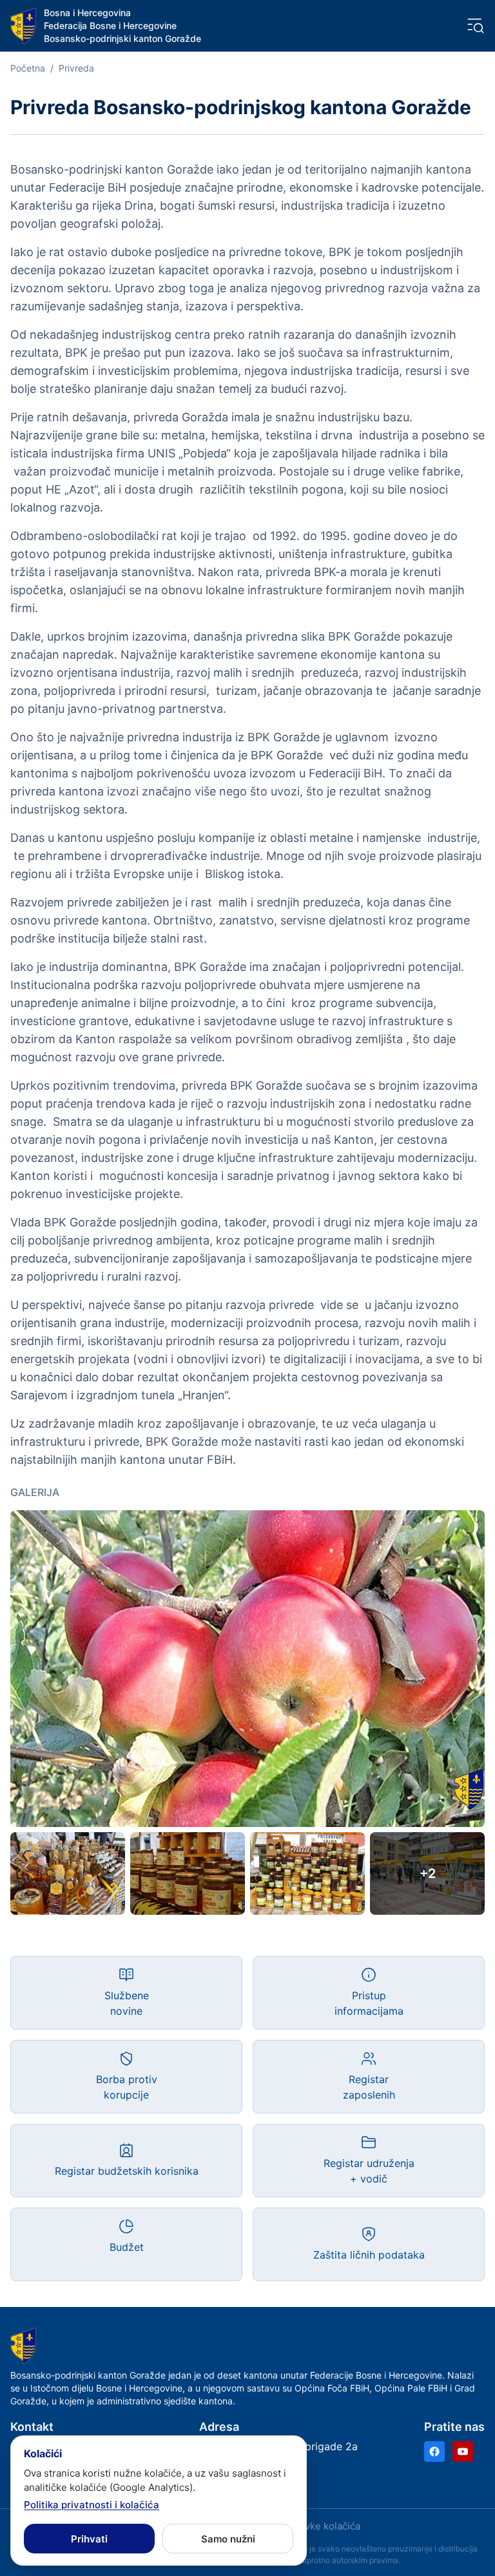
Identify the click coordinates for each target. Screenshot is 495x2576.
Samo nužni (228, 2539)
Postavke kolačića (320, 2526)
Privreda (76, 68)
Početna (28, 68)
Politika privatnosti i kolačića (92, 2505)
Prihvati (89, 2539)
